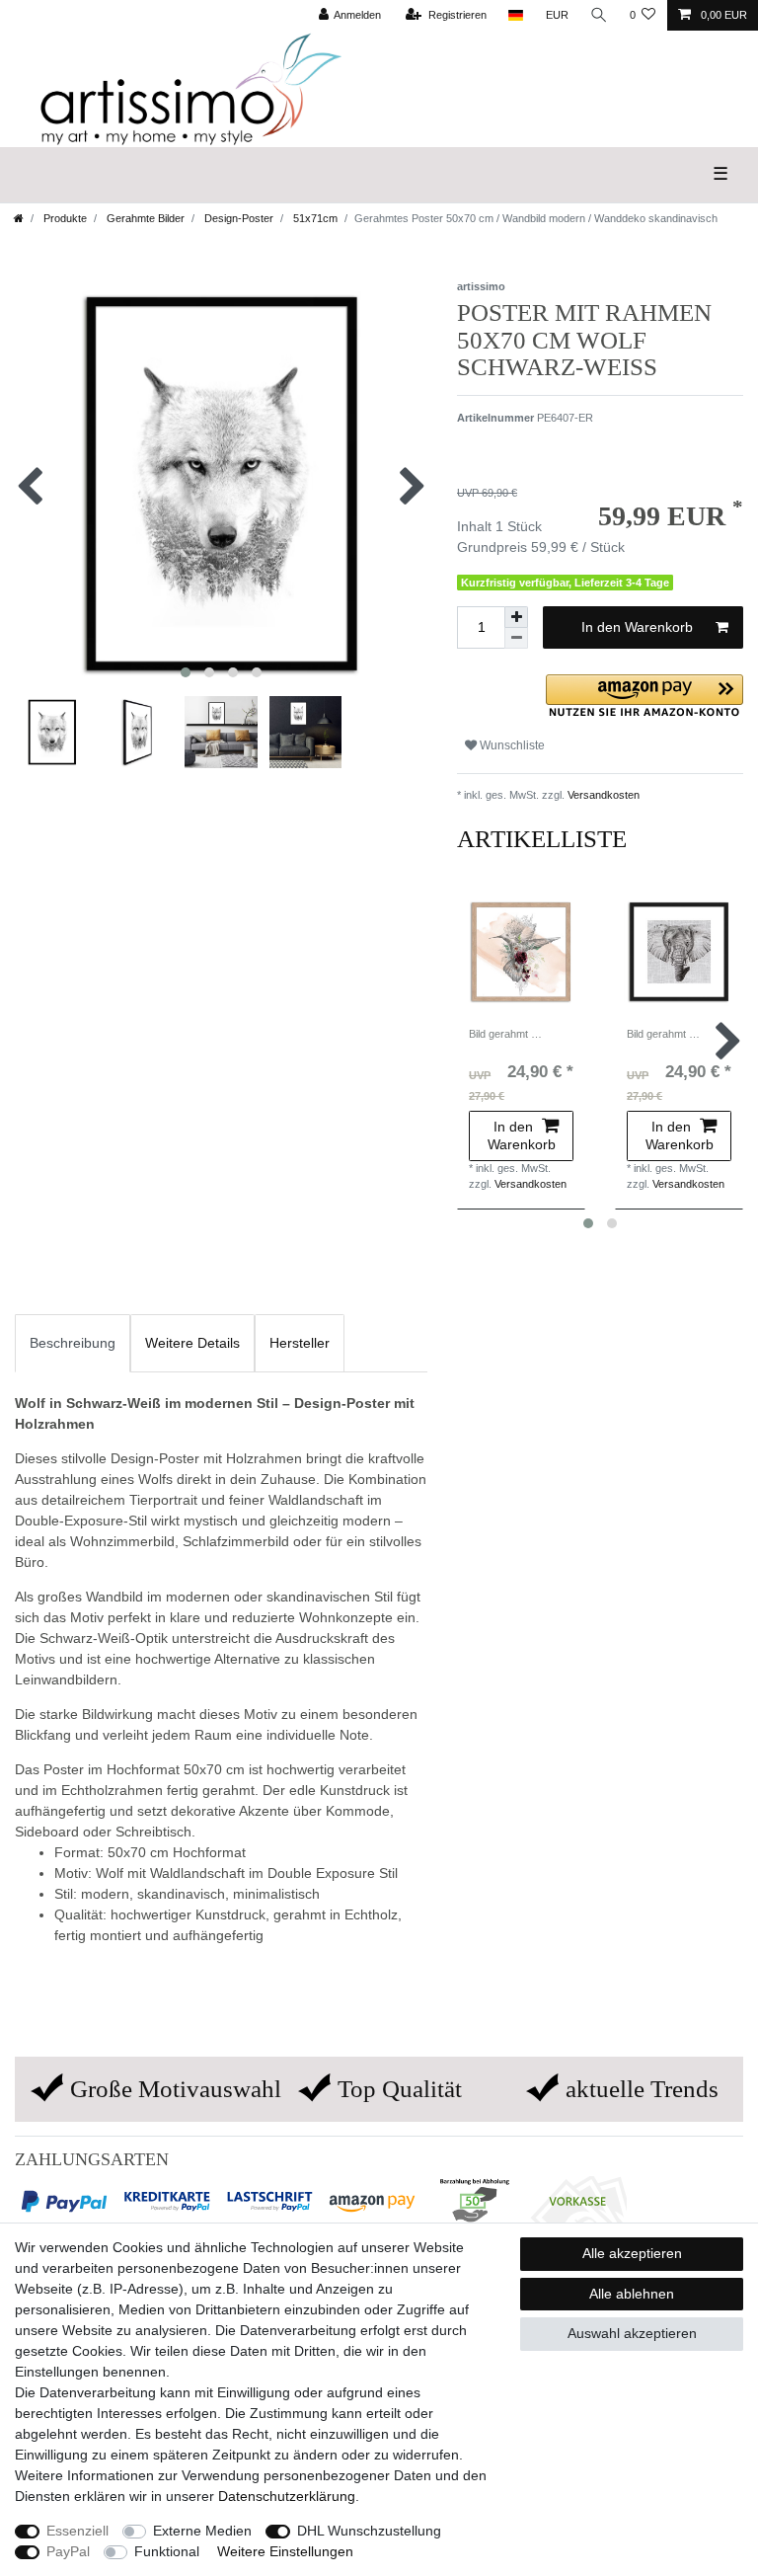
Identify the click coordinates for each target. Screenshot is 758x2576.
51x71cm (314, 218)
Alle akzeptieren (632, 2253)
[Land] (516, 15)
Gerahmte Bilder (144, 218)
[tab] (73, 1343)
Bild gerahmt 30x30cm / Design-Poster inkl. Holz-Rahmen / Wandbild (508, 1034)
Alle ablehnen (632, 2294)
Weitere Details (192, 1343)
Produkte (64, 218)
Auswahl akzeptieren (632, 2333)
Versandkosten (602, 795)
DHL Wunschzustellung (369, 2531)
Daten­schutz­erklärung (287, 2496)
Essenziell (77, 2531)
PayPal (68, 2551)
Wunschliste (511, 745)
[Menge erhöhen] (516, 617)
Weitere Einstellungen (285, 2551)
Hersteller (300, 1343)
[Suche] (599, 15)
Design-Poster (237, 218)
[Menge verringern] (516, 638)
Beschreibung (73, 1343)
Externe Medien (202, 2531)
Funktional (167, 2551)
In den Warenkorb (637, 627)
